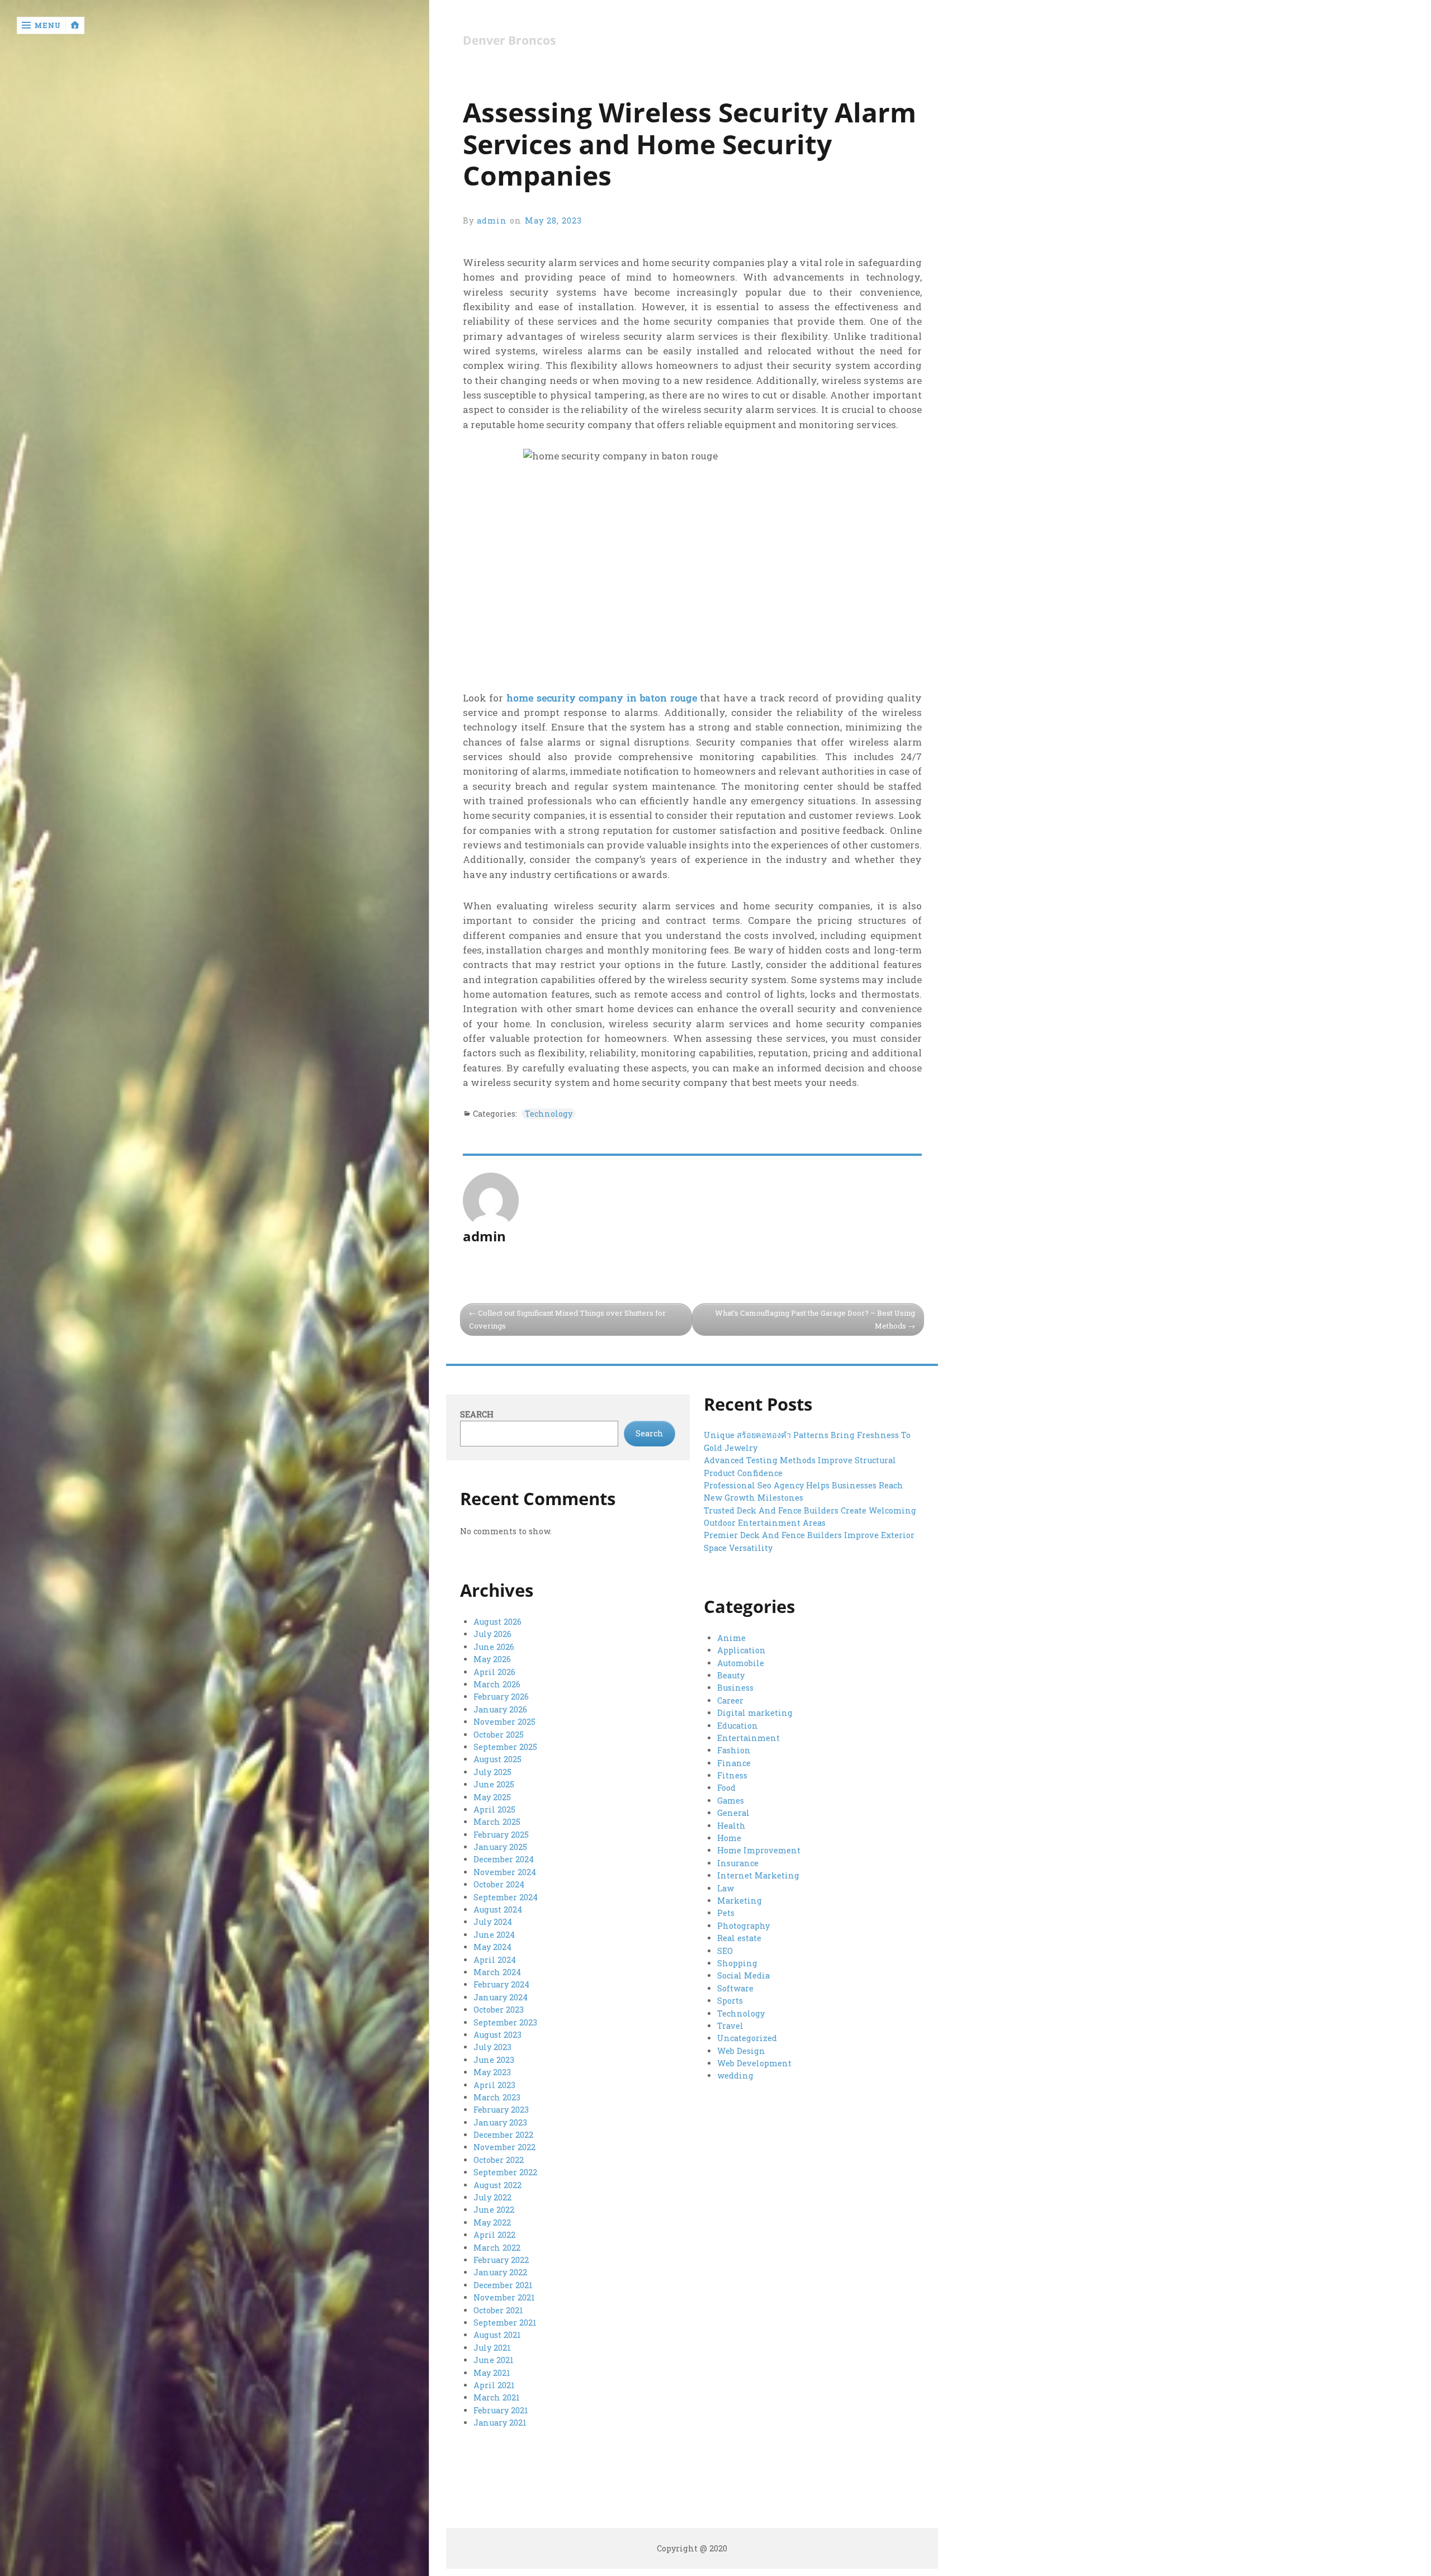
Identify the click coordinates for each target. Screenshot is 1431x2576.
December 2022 (503, 2135)
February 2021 (501, 2410)
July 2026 (492, 1634)
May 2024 (492, 1947)
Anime (731, 1638)
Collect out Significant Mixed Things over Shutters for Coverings (567, 1319)
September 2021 (505, 2323)
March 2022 (497, 2248)
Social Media (743, 1975)
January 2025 (500, 1847)
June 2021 (494, 2360)
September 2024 (506, 1897)
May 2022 (492, 2222)
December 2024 (504, 1859)
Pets (726, 1913)
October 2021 (498, 2310)
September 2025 (505, 1747)
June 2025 (494, 1784)
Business (735, 1688)
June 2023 (494, 2060)
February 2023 (501, 2110)
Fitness (732, 1775)
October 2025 (499, 1735)
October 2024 (499, 1884)
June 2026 (494, 1647)
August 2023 (497, 2035)
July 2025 (492, 1772)
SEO (725, 1951)
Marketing (740, 1901)
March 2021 (497, 2397)
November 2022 (504, 2147)
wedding (735, 2075)
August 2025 (497, 1759)
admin (492, 220)
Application (741, 1650)
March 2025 (497, 1822)
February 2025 (501, 1835)
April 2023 (494, 2085)
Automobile (741, 1663)
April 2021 (494, 2385)
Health (731, 1826)
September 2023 (505, 2022)
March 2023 (497, 2097)
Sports (730, 2001)
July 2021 (492, 2348)
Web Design (741, 2051)
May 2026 (492, 1659)
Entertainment (748, 1738)
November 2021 (504, 2297)
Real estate (739, 1938)
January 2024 (501, 1997)
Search (477, 1414)
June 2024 (494, 1935)
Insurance (738, 1863)
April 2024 (495, 1960)
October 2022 (499, 2160)
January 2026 (500, 1709)
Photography (743, 1926)
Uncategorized (747, 2038)
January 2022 (500, 2272)
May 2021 (492, 2373)
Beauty (731, 1675)
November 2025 (504, 1722)
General (733, 1813)
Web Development (754, 2063)
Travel (730, 2026)
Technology (549, 1114)
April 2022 (494, 2235)
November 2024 (505, 1872)
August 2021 (497, 2335)
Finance (734, 1763)
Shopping (737, 1963)
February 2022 (501, 2260)
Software (735, 1988)
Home (729, 1838)
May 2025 (492, 1797)
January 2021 (500, 2423)
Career (730, 1700)
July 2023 (492, 2047)
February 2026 (501, 1697)
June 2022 (494, 2210)
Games (731, 1801)
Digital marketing (755, 1713)
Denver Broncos (509, 41)
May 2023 (492, 2072)
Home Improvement (759, 1850)
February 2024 (501, 1984)
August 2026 (497, 1622)
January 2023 (500, 2122)
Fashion (734, 1750)
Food (726, 1788)
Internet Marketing (758, 1875)
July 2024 (493, 1922)
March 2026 (497, 1684)
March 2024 (497, 1972)
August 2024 (498, 1910)
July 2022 (492, 2197)
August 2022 (497, 2185)
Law (726, 1888)
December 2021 (503, 2285)
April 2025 (494, 1809)
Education (738, 1726)
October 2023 (499, 2010)
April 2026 (494, 1672)
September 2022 (505, 2172)
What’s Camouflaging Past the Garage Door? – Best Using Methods (815, 1319)
